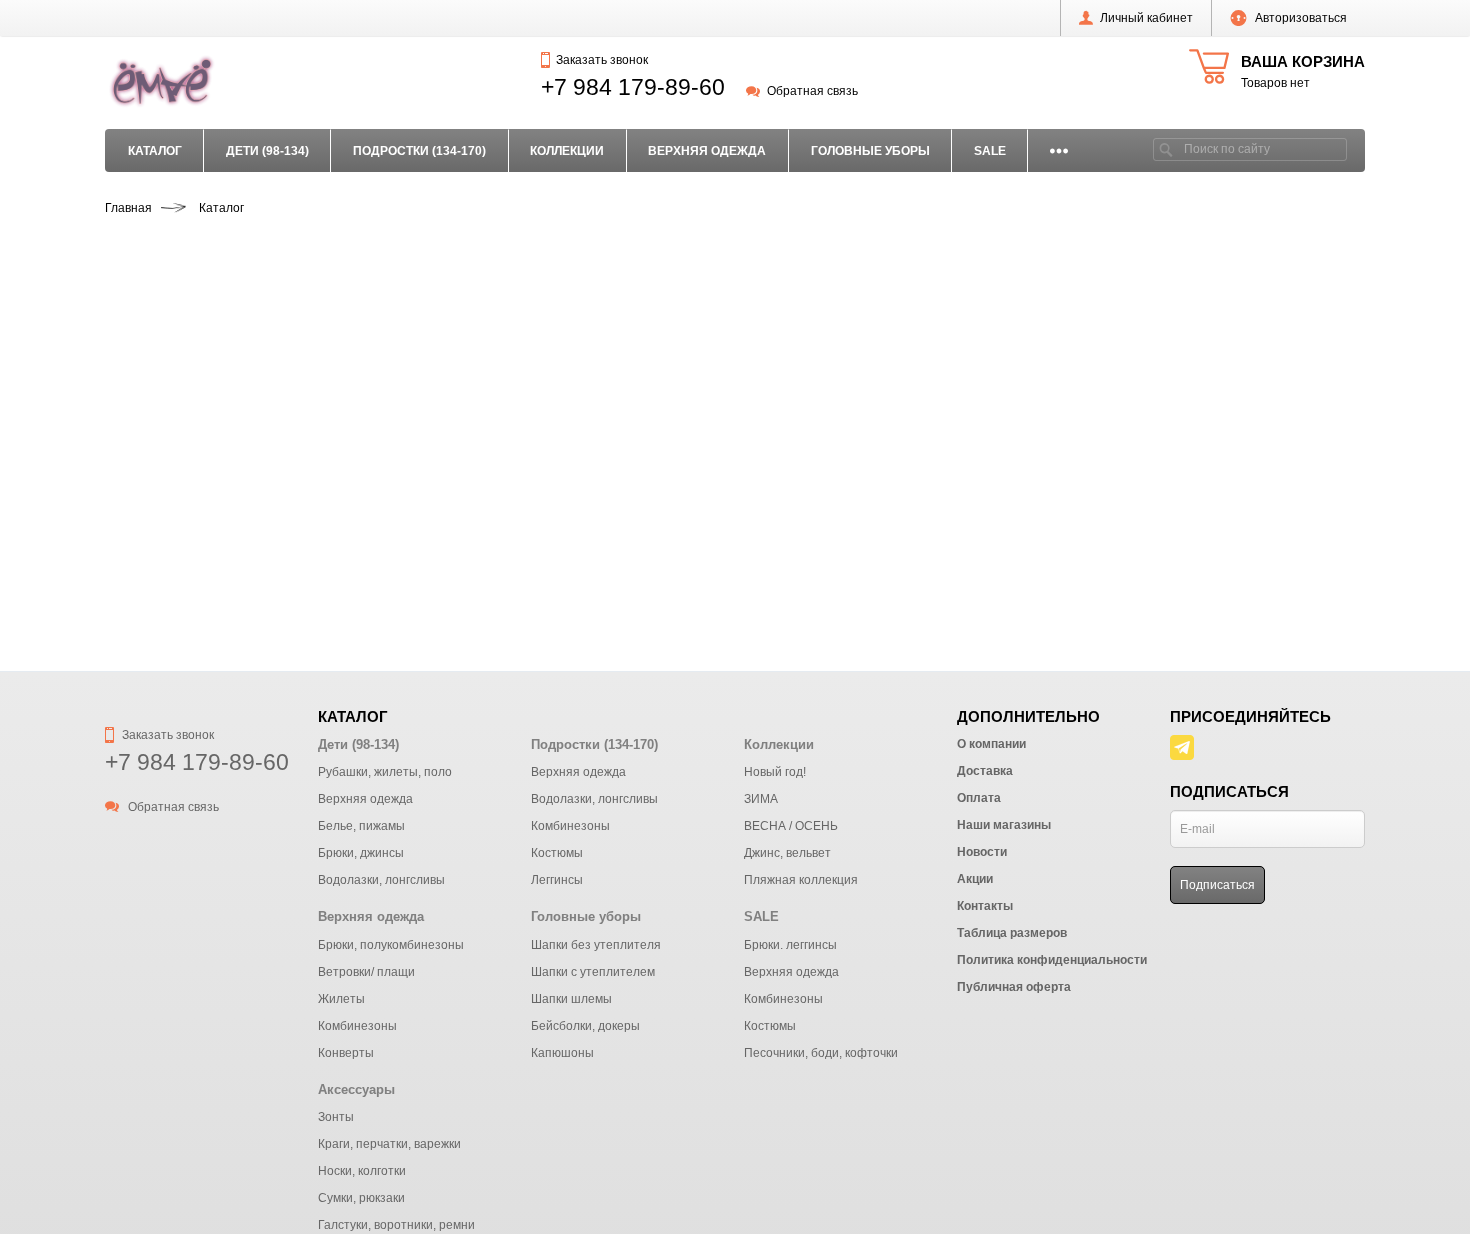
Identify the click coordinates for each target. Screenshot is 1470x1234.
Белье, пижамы (361, 826)
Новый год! (775, 772)
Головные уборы (870, 151)
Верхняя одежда (707, 151)
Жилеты (341, 999)
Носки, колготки (362, 1171)
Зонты (336, 1117)
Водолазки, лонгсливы (381, 880)
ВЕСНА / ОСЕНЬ (791, 826)
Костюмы (557, 853)
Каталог (155, 151)
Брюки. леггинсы (790, 945)
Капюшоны (562, 1053)
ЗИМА (761, 799)
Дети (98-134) (267, 151)
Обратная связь (812, 91)
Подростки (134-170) (419, 151)
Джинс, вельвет (787, 853)
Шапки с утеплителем (593, 972)
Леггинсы (557, 880)
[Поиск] (1166, 149)
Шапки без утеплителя (596, 945)
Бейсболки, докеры (585, 1026)
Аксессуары (356, 1089)
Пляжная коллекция (801, 880)
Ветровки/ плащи (366, 972)
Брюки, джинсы (361, 853)
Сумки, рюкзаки (361, 1198)
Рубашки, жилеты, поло (385, 772)
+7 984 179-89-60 (633, 87)
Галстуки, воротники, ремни (396, 1225)
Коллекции (567, 151)
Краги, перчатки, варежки (389, 1144)
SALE (990, 151)
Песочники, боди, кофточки (821, 1053)
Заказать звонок (601, 60)
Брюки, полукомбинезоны (391, 945)
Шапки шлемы (571, 999)
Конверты (346, 1053)
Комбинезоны (570, 826)
